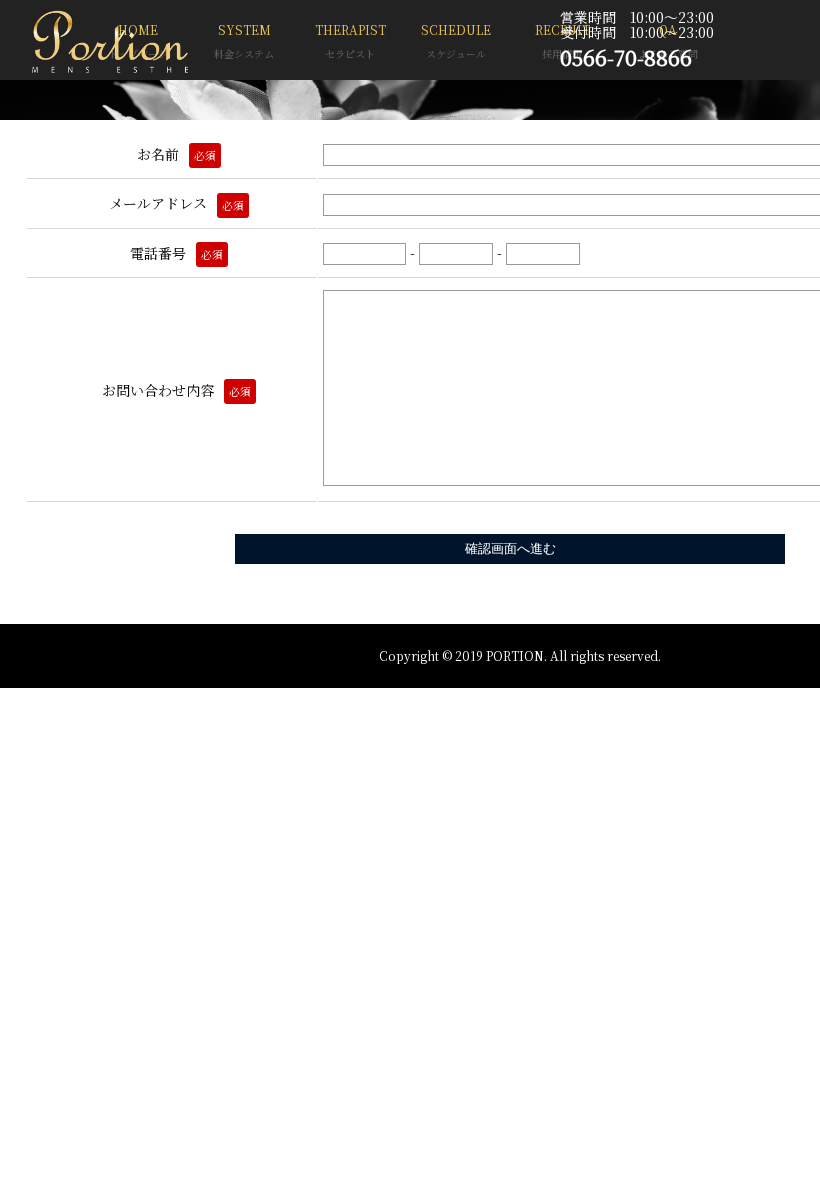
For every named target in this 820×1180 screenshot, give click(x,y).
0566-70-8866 (626, 57)
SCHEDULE (456, 41)
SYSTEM (244, 41)
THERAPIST (350, 41)
